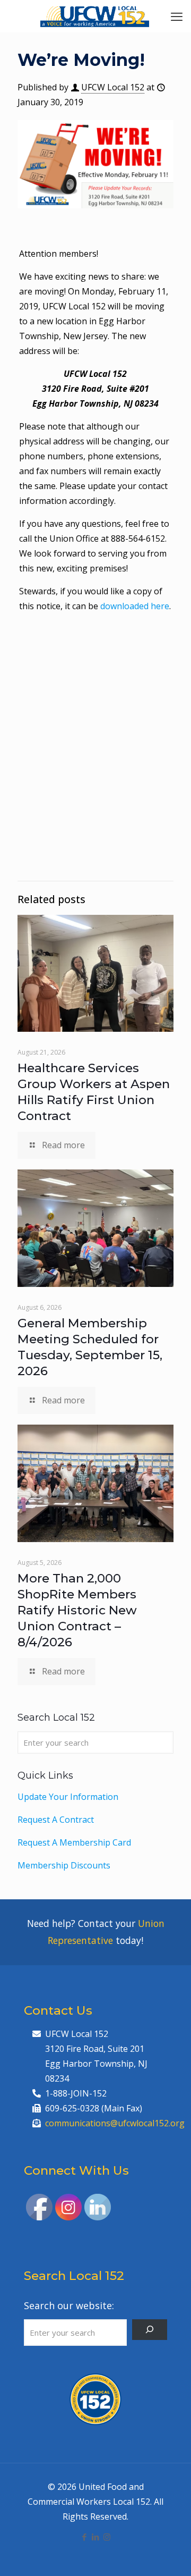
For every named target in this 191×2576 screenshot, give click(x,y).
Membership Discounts (64, 1865)
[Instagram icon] (107, 2537)
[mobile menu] (177, 16)
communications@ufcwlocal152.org (115, 2123)
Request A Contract (56, 1820)
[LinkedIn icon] (96, 2537)
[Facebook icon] (85, 2537)
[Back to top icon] (169, 2554)
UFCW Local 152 (113, 87)
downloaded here (135, 606)
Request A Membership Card (74, 1842)
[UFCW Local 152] (95, 16)
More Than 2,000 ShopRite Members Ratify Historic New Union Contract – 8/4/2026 (77, 1610)
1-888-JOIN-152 (76, 2093)
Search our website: (69, 2305)
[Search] (150, 2330)
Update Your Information (68, 1797)
